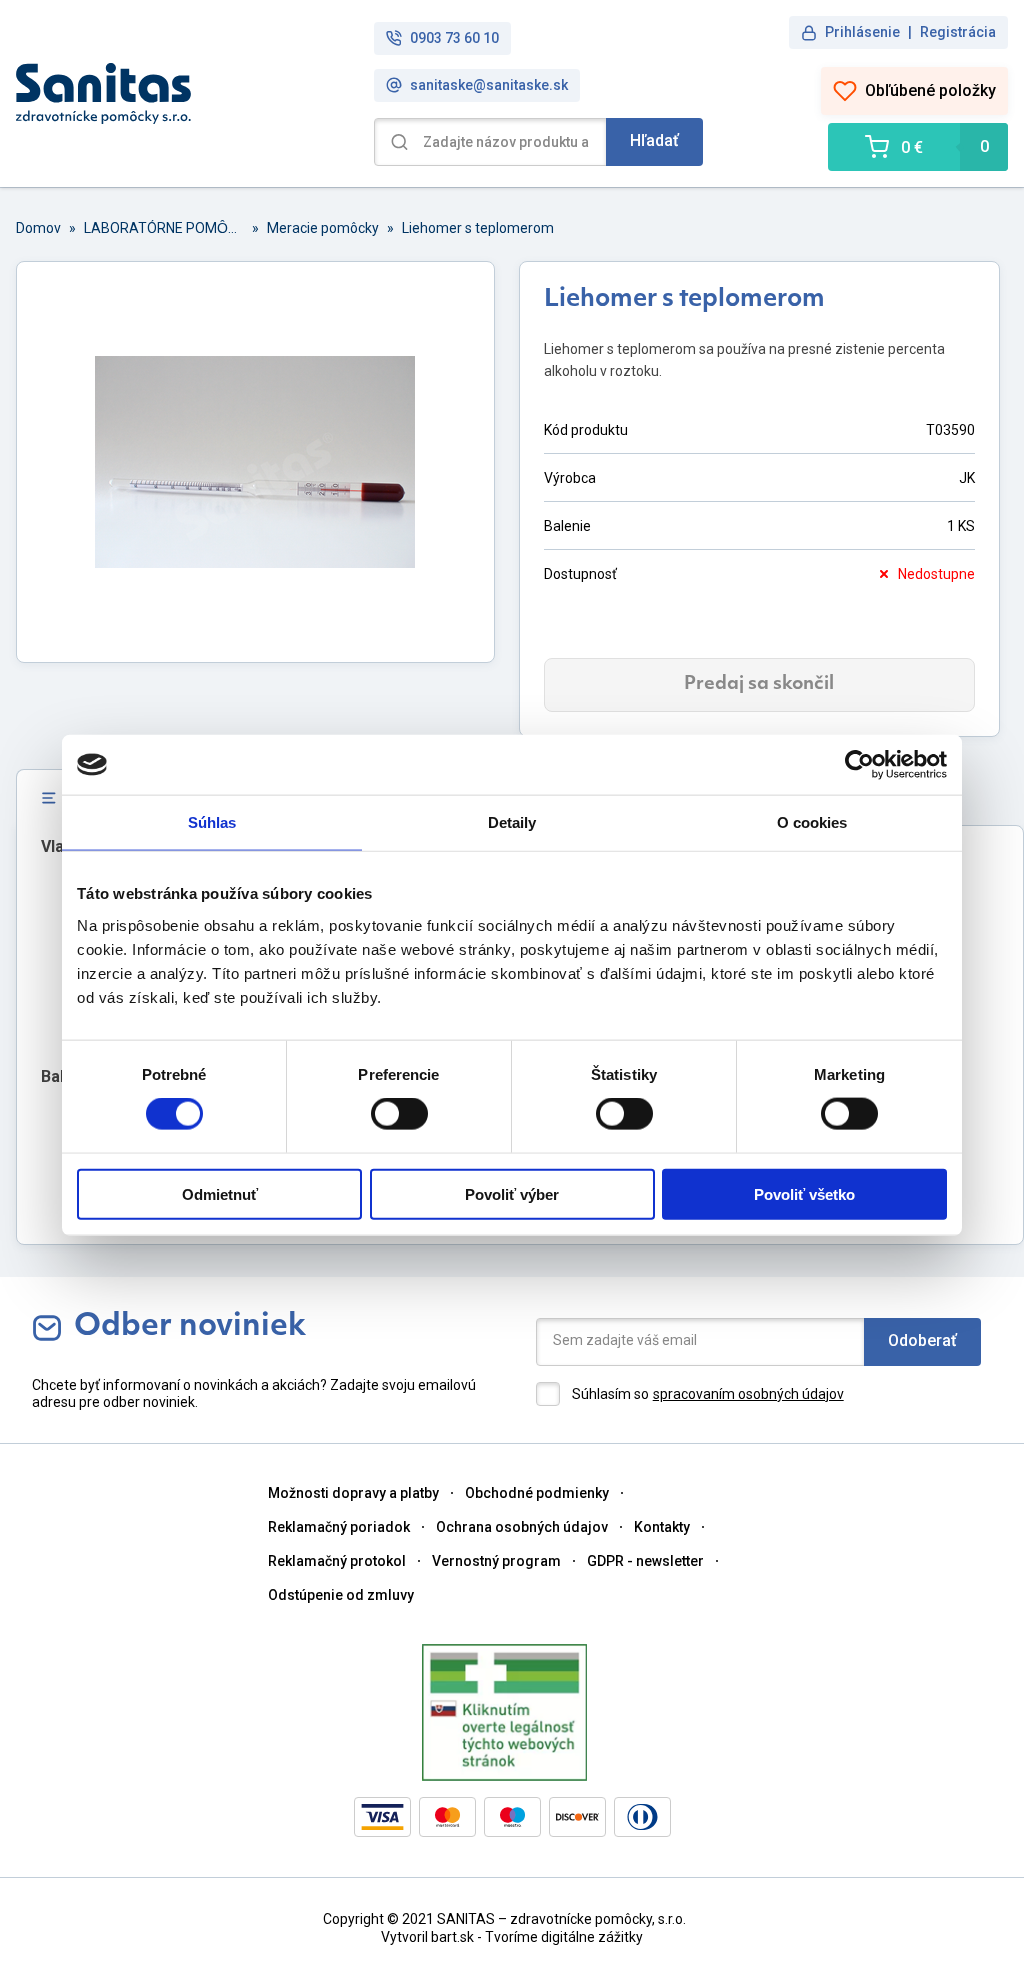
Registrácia (958, 32)
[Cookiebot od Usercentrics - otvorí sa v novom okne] (859, 765)
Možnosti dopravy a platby (353, 1493)
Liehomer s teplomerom (478, 228)
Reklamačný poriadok (339, 1527)
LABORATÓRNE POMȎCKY (164, 228)
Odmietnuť (220, 1193)
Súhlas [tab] (212, 822)
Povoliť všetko (804, 1193)
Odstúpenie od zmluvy (341, 1595)
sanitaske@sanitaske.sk (489, 85)
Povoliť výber (512, 1193)
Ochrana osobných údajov (522, 1527)
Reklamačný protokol (337, 1561)
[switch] (399, 1114)
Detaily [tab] (512, 822)
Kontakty (662, 1527)
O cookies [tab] (812, 822)
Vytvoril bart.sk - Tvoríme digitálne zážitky (512, 1937)
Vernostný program (496, 1561)
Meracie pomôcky (323, 228)
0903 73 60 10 (454, 38)
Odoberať (922, 1340)
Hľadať (654, 140)
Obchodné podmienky (537, 1493)
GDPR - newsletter (645, 1561)
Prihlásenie (862, 32)
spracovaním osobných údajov (748, 1394)
